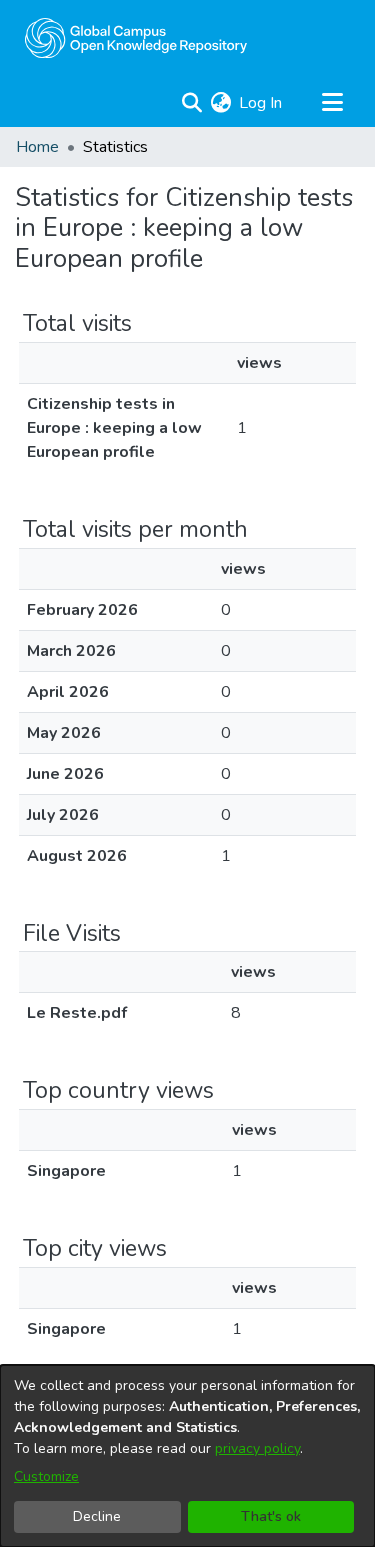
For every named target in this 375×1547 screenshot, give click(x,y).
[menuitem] (220, 103)
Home (37, 147)
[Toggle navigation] (332, 103)
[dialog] (187, 1456)
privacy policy (257, 1448)
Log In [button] (261, 103)
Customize (46, 1476)
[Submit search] (191, 103)
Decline (97, 1516)
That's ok (271, 1516)
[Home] (136, 38)
